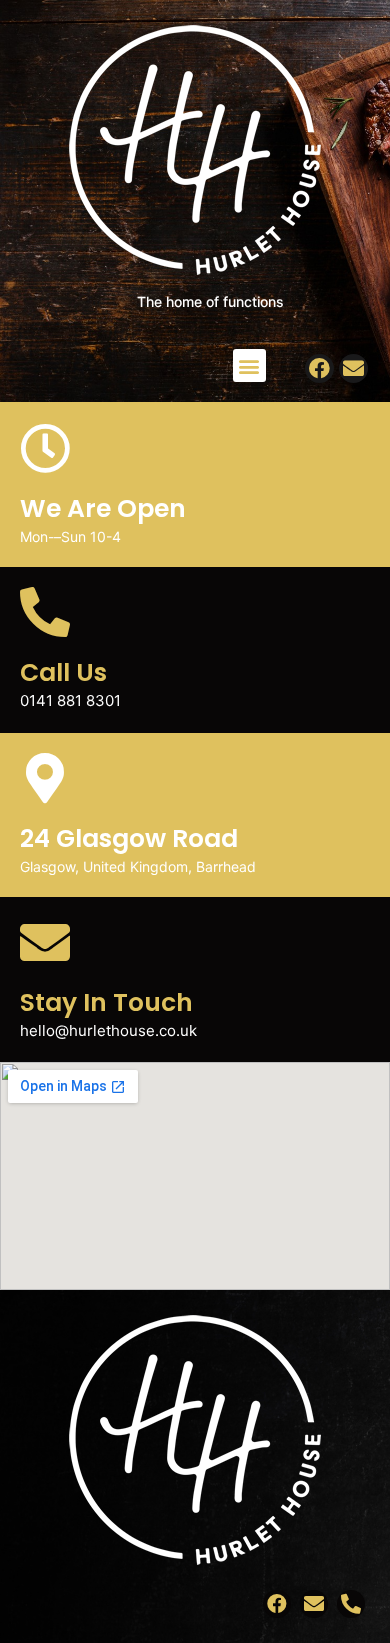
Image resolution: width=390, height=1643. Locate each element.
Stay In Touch (106, 1002)
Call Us (63, 672)
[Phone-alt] (351, 1604)
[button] (249, 365)
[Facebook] (319, 368)
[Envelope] (353, 368)
